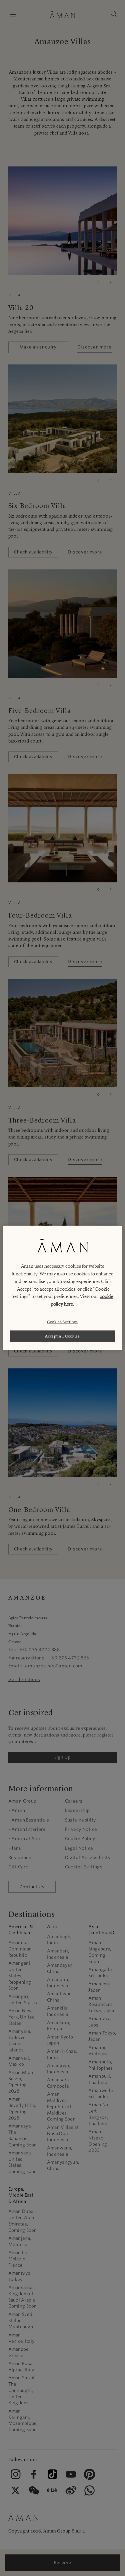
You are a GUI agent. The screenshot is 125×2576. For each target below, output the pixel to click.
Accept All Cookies (62, 1336)
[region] (62, 1288)
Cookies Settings (62, 1321)
